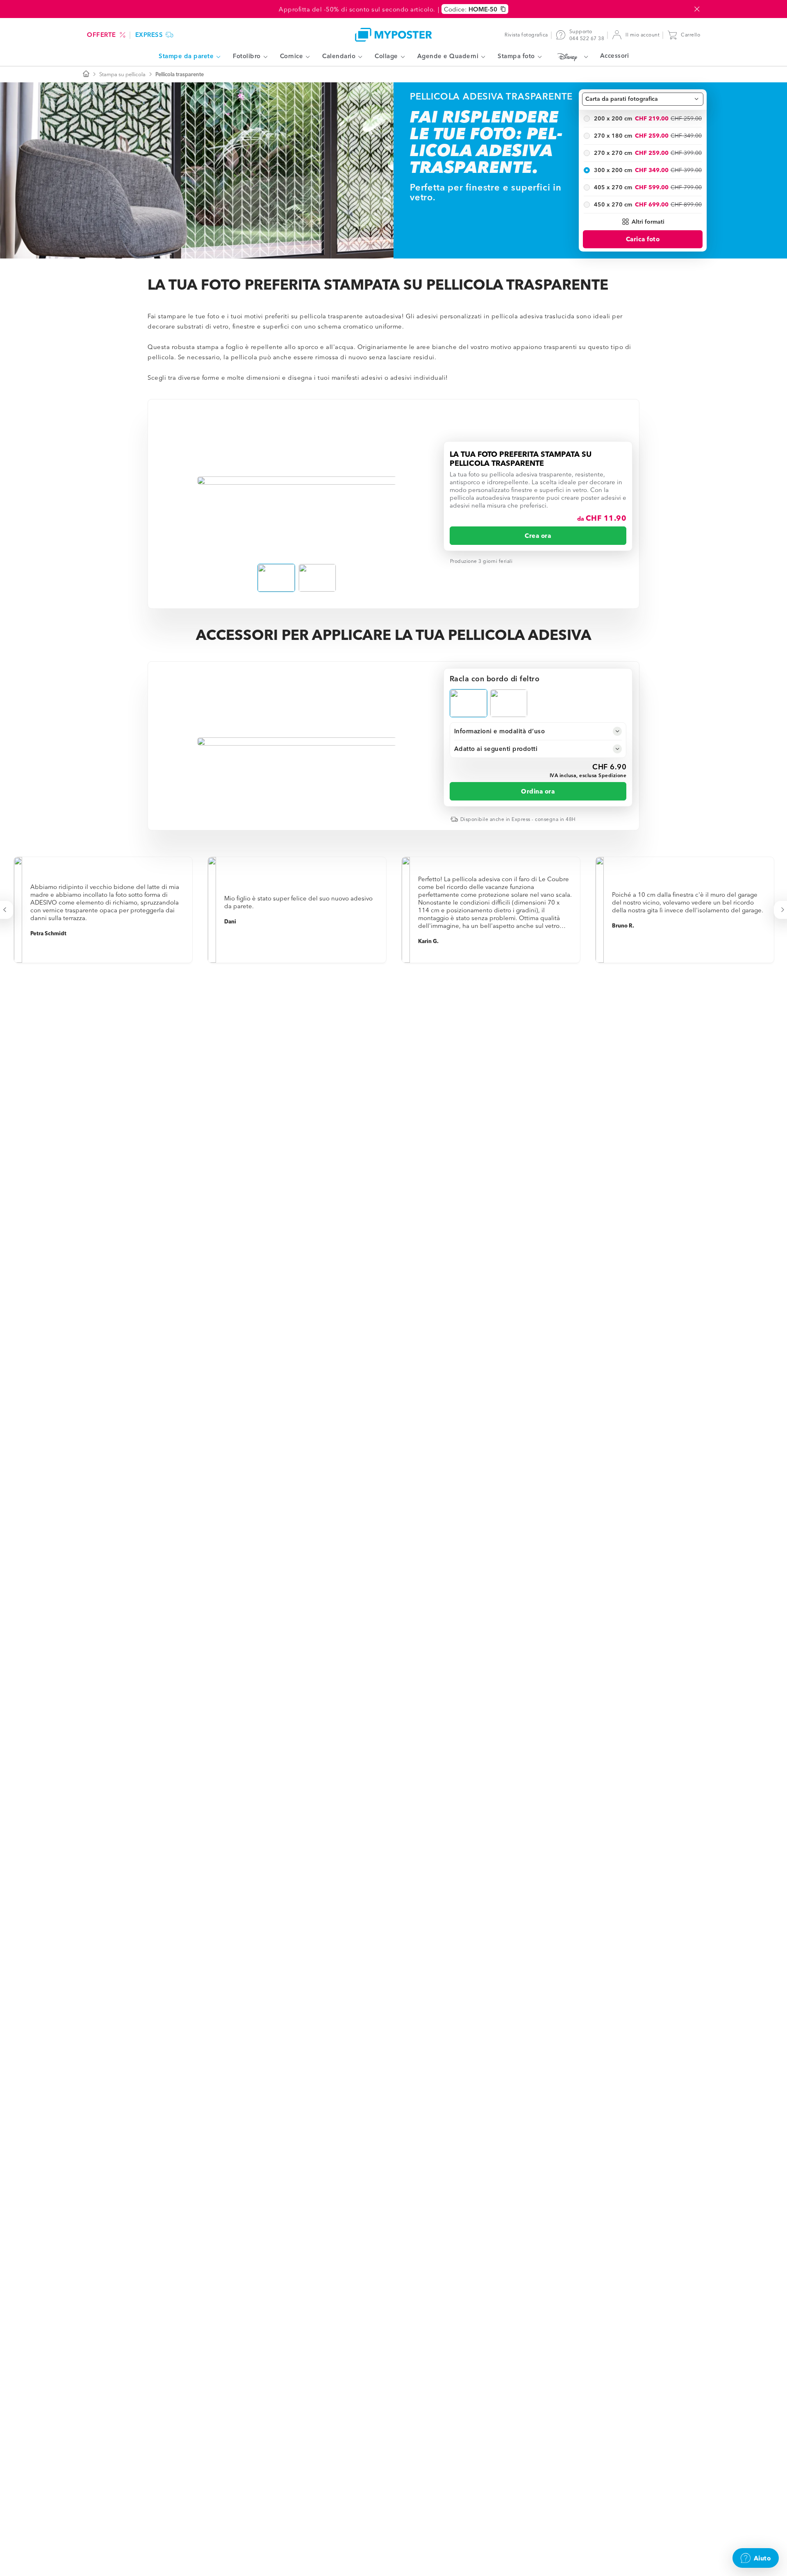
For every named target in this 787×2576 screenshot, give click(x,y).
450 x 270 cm (613, 204)
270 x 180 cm (613, 136)
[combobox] (643, 99)
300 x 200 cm (613, 170)
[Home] (393, 35)
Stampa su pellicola (122, 74)
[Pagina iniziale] (86, 74)
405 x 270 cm (613, 187)
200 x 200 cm (613, 118)
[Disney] (571, 57)
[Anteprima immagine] (297, 481)
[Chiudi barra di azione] (697, 9)
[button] (643, 222)
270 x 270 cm (613, 153)
